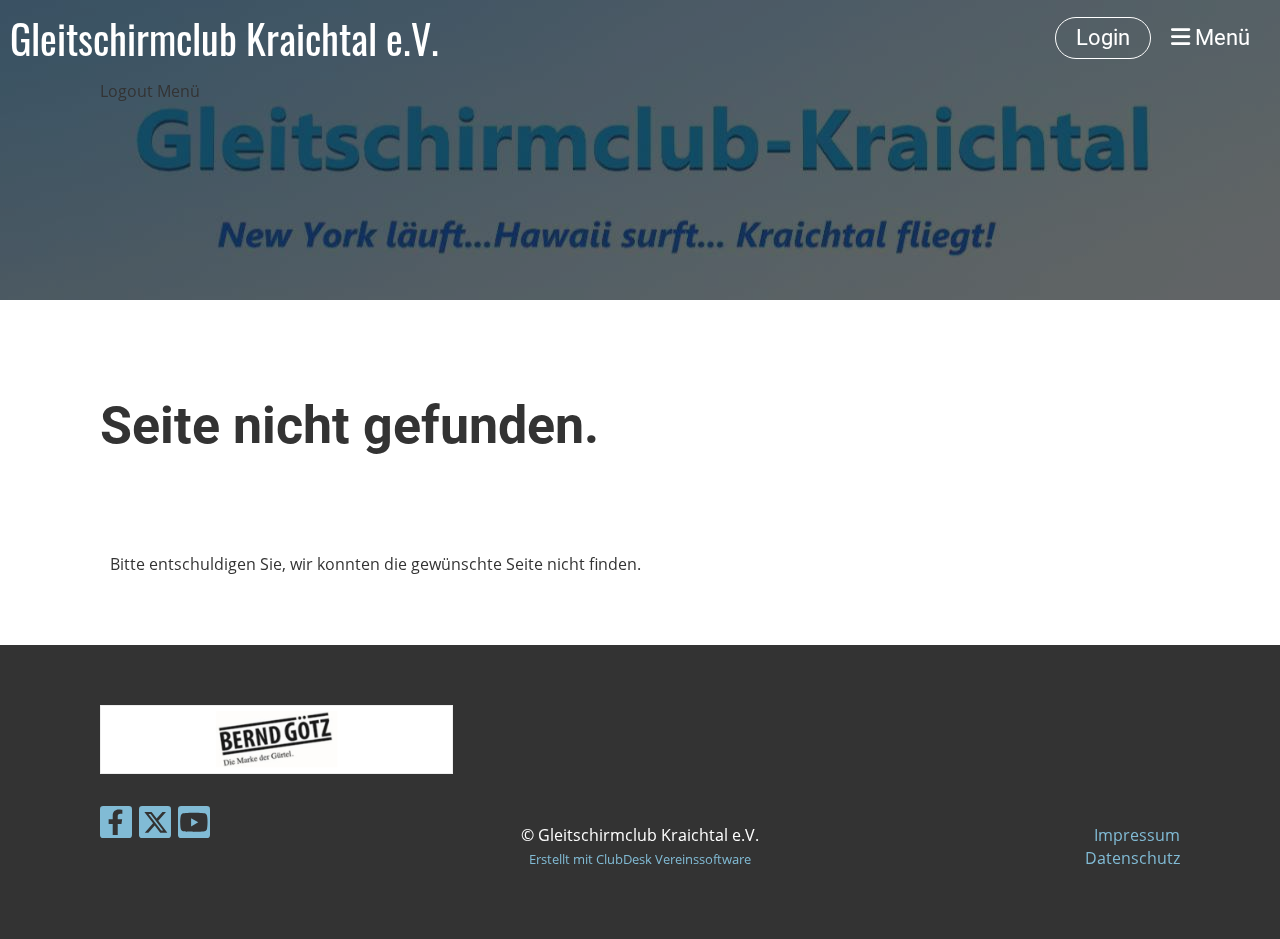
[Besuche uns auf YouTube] (194, 825)
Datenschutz (1132, 858)
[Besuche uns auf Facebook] (116, 825)
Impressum (1137, 835)
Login (1103, 37)
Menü (1220, 37)
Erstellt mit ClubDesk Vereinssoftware (640, 859)
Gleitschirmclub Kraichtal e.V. (224, 38)
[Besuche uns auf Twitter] (155, 825)
